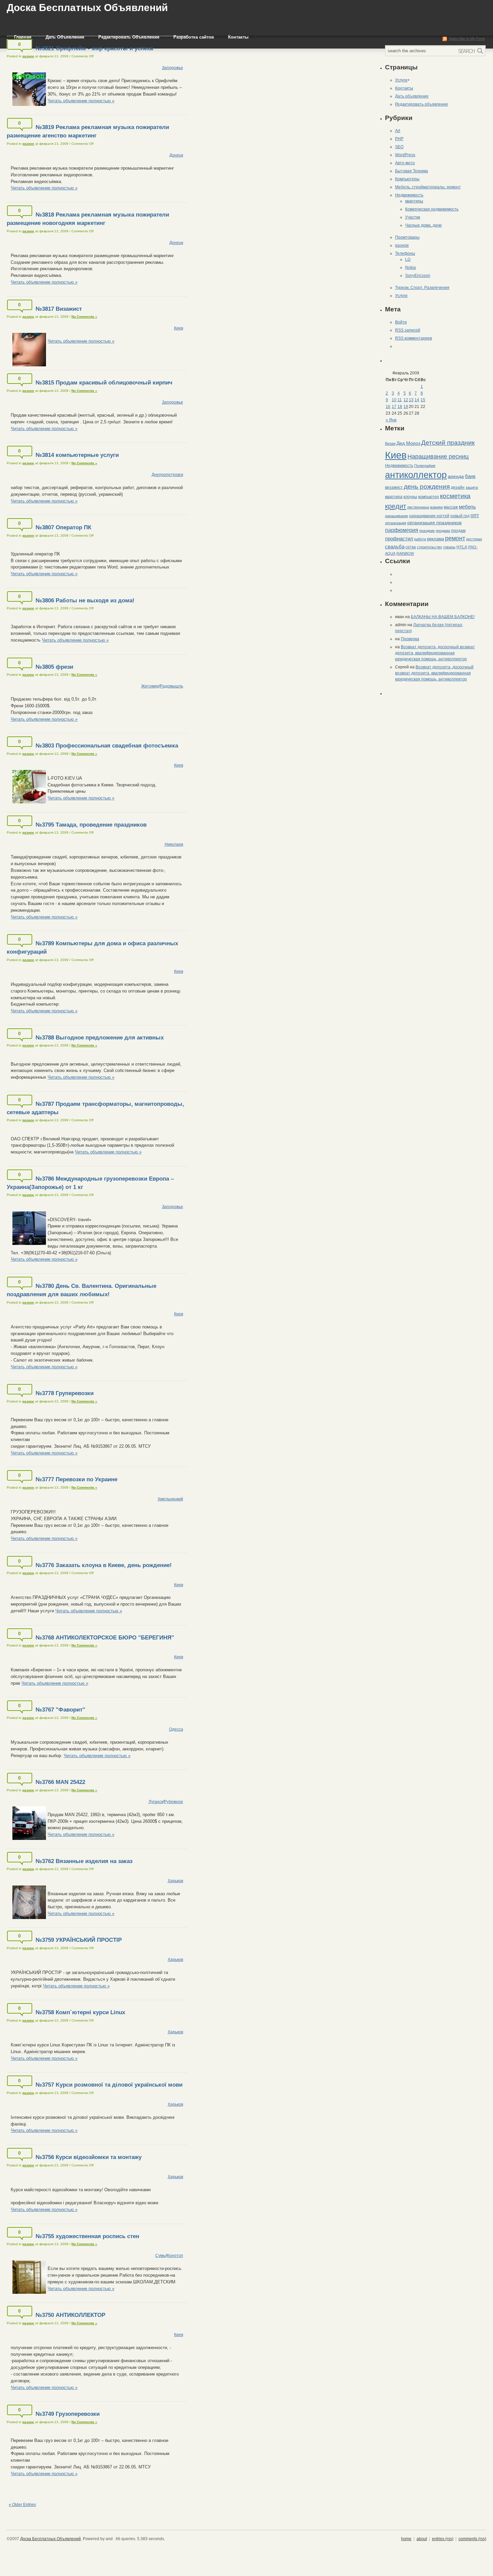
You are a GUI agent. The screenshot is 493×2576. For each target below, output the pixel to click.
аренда (456, 476)
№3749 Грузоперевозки (68, 2414)
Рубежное (174, 1802)
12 (406, 400)
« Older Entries (22, 2505)
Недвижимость (409, 195)
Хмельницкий (170, 1499)
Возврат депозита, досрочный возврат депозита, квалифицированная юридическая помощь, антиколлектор (435, 653)
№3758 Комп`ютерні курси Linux (80, 2012)
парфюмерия (402, 530)
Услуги (401, 80)
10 (394, 400)
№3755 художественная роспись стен (87, 2236)
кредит (396, 506)
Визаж (390, 443)
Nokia (410, 267)
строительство (429, 547)
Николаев (174, 844)
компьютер (429, 497)
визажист (394, 487)
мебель (467, 507)
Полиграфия (425, 466)
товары (449, 547)
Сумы (161, 2256)
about (422, 2539)
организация (396, 523)
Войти (401, 322)
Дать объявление (412, 96)
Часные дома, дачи (423, 225)
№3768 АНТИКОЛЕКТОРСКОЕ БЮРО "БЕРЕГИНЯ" (105, 1638)
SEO (399, 147)
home (406, 2539)
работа (420, 539)
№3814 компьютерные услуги (77, 455)
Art (398, 131)
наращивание (397, 516)
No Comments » (84, 317)
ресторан (474, 539)
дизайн (458, 487)
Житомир (150, 686)
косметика (455, 496)
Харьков (175, 1881)
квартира (394, 497)
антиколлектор (416, 475)
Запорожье (173, 68)
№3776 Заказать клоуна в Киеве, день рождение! (104, 1565)
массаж (451, 507)
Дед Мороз (408, 443)
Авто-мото (405, 163)
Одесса (176, 1729)
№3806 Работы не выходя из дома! (85, 601)
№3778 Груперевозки (65, 1393)
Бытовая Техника (412, 171)
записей (408, 330)
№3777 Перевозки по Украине (76, 1479)
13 (411, 400)
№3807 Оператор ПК (63, 527)
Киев (179, 328)
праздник (427, 531)
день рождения (427, 487)
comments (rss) (472, 2539)
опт (475, 515)
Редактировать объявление (422, 104)
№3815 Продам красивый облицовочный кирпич (104, 383)
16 (388, 407)
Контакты (404, 88)
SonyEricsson (418, 276)
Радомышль (172, 686)
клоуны (410, 497)
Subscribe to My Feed (467, 39)
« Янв (391, 420)
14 (417, 400)
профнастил (399, 538)
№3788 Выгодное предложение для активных (100, 1038)
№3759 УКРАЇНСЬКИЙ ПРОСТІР (79, 1940)
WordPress (405, 155)
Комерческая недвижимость (432, 209)
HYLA (462, 547)
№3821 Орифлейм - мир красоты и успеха (94, 48)
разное (28, 56)
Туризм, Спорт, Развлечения (422, 288)
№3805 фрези (54, 667)
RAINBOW (405, 553)
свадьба (395, 547)
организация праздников (434, 523)
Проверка (410, 639)
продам (458, 531)
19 (406, 407)
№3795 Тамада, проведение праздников (91, 825)
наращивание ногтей (429, 516)
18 (400, 407)
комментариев (414, 338)
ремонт (455, 538)
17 (394, 407)
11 (400, 400)
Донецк (176, 155)
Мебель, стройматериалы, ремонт (428, 187)
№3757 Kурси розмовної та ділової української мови (109, 2085)
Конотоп (175, 2256)
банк (470, 476)
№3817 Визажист (59, 309)
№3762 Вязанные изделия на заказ (84, 1861)
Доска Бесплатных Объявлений (87, 8)
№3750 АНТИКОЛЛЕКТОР (70, 2315)
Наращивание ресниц (438, 457)
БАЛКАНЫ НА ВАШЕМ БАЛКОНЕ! (443, 617)
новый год (460, 516)
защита (472, 487)
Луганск (156, 1802)
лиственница (418, 507)
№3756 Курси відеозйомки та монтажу (89, 2157)
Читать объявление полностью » (81, 101)
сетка (411, 547)
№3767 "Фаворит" (60, 1710)
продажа (443, 531)
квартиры (414, 201)
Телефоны (405, 253)
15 (423, 400)
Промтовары (407, 237)
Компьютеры (407, 179)
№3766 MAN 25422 (60, 1782)
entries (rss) (443, 2539)
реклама (435, 539)
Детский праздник (448, 443)
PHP (399, 139)
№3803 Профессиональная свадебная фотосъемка (107, 746)
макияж (436, 507)
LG (408, 259)
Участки (413, 217)
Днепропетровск (167, 475)
